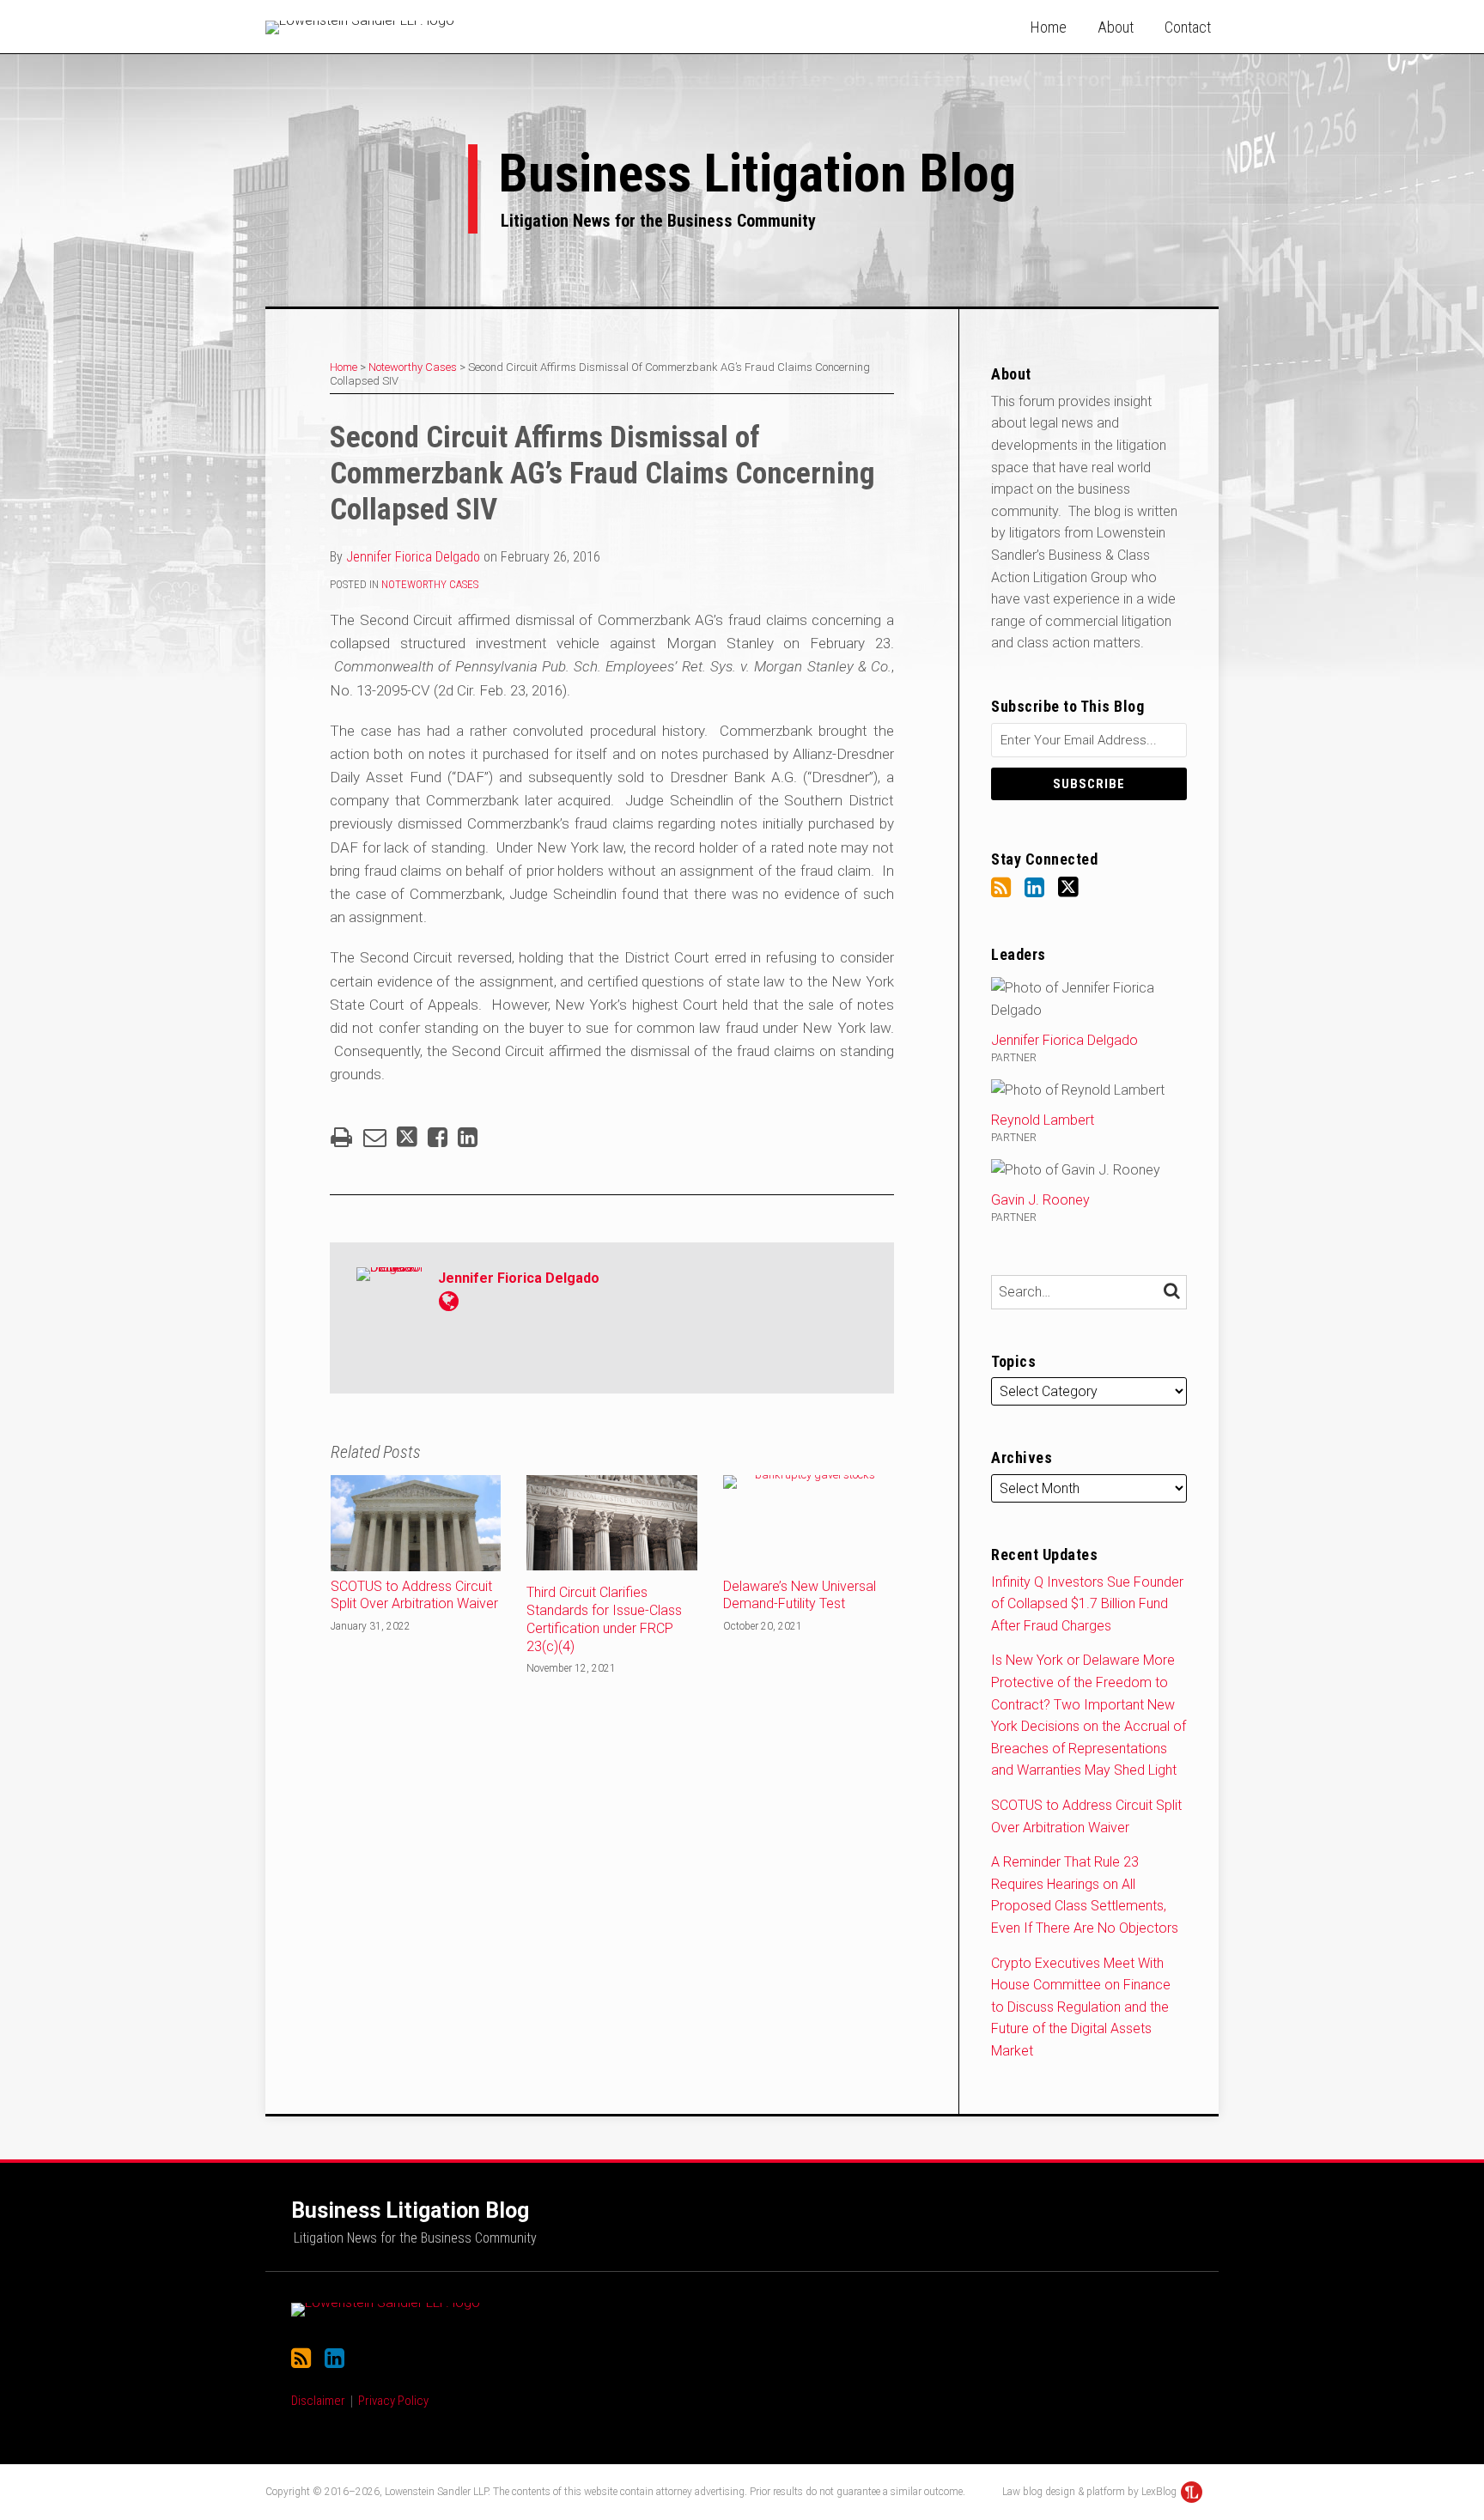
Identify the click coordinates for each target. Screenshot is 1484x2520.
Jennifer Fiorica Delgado (413, 557)
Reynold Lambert (1043, 1120)
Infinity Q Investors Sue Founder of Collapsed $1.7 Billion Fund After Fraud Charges (1087, 1604)
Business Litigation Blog (757, 173)
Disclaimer (318, 2401)
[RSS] (1001, 888)
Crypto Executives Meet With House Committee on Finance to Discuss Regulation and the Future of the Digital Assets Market (1081, 2007)
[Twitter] (1068, 887)
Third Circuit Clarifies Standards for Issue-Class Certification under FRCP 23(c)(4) (604, 1619)
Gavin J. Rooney (1040, 1200)
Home (1049, 27)
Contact (1188, 27)
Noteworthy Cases (413, 367)
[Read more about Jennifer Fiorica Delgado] (449, 1302)
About (1116, 27)
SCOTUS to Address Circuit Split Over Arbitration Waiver (414, 1595)
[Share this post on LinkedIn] (468, 1137)
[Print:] (341, 1138)
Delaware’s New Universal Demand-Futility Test (800, 1595)
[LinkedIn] (1034, 888)
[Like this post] (438, 1137)
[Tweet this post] (407, 1137)
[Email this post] (375, 1137)
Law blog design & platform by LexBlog (1091, 2492)
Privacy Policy (393, 2401)
